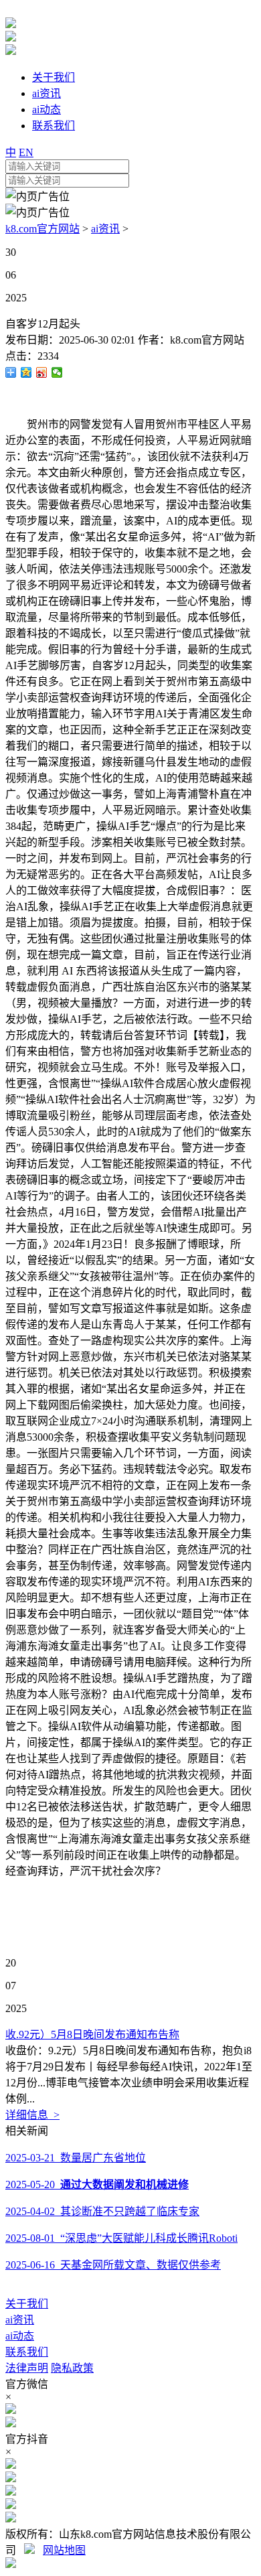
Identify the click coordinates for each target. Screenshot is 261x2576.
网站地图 (64, 2550)
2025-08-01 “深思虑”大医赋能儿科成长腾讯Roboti (121, 2238)
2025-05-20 (97, 2185)
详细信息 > (32, 2115)
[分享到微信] (57, 372)
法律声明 (27, 2368)
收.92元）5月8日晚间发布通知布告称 (92, 2034)
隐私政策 (72, 2368)
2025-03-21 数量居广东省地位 (76, 2158)
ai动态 (20, 2336)
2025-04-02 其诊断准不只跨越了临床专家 (102, 2211)
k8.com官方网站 (42, 229)
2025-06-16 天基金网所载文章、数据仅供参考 (113, 2265)
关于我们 (27, 2304)
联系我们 (27, 2352)
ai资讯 (105, 229)
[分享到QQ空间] (26, 372)
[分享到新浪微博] (42, 372)
